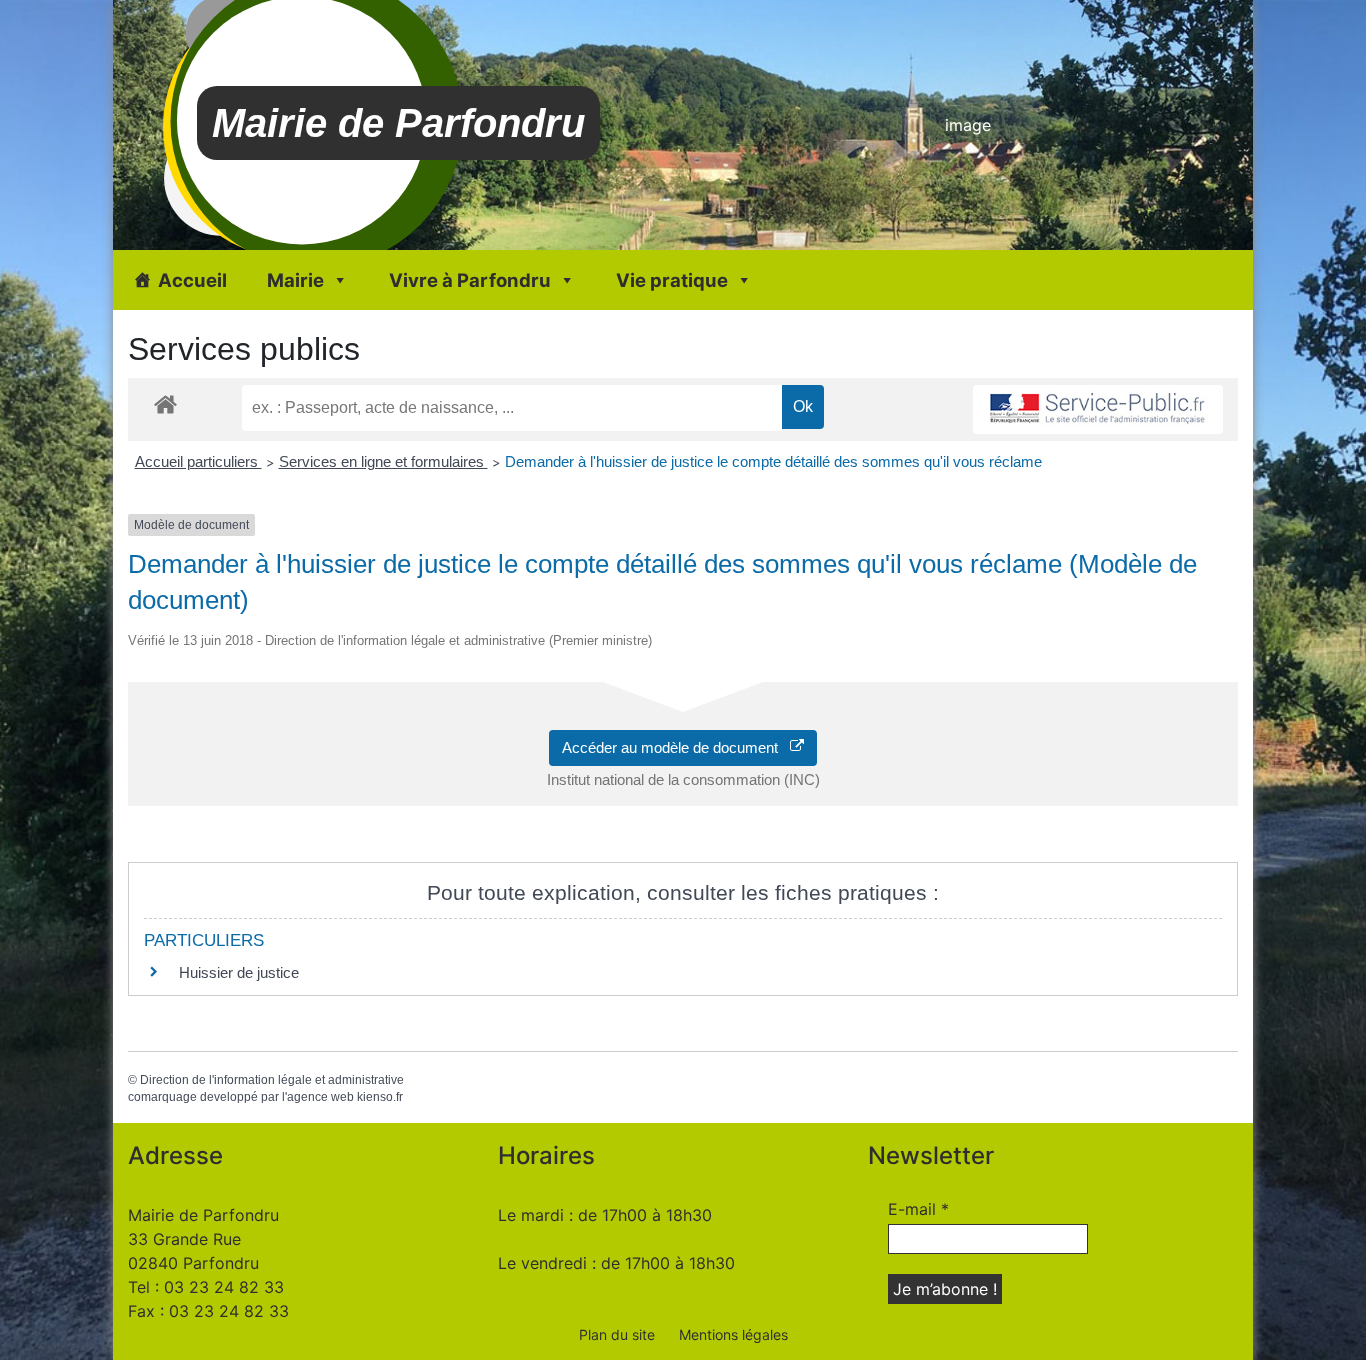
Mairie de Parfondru (398, 123)
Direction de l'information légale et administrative (272, 1080)
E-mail (918, 1209)
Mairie (295, 280)
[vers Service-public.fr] (1098, 409)
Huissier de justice (239, 972)
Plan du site (617, 1334)
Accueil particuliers (198, 461)
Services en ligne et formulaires (383, 461)
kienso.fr (380, 1097)
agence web (320, 1097)
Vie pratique (672, 280)
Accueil (192, 280)
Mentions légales (733, 1334)
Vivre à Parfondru (470, 280)
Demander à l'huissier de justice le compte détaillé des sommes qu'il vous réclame (773, 461)
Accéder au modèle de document (676, 747)
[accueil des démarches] (165, 403)
